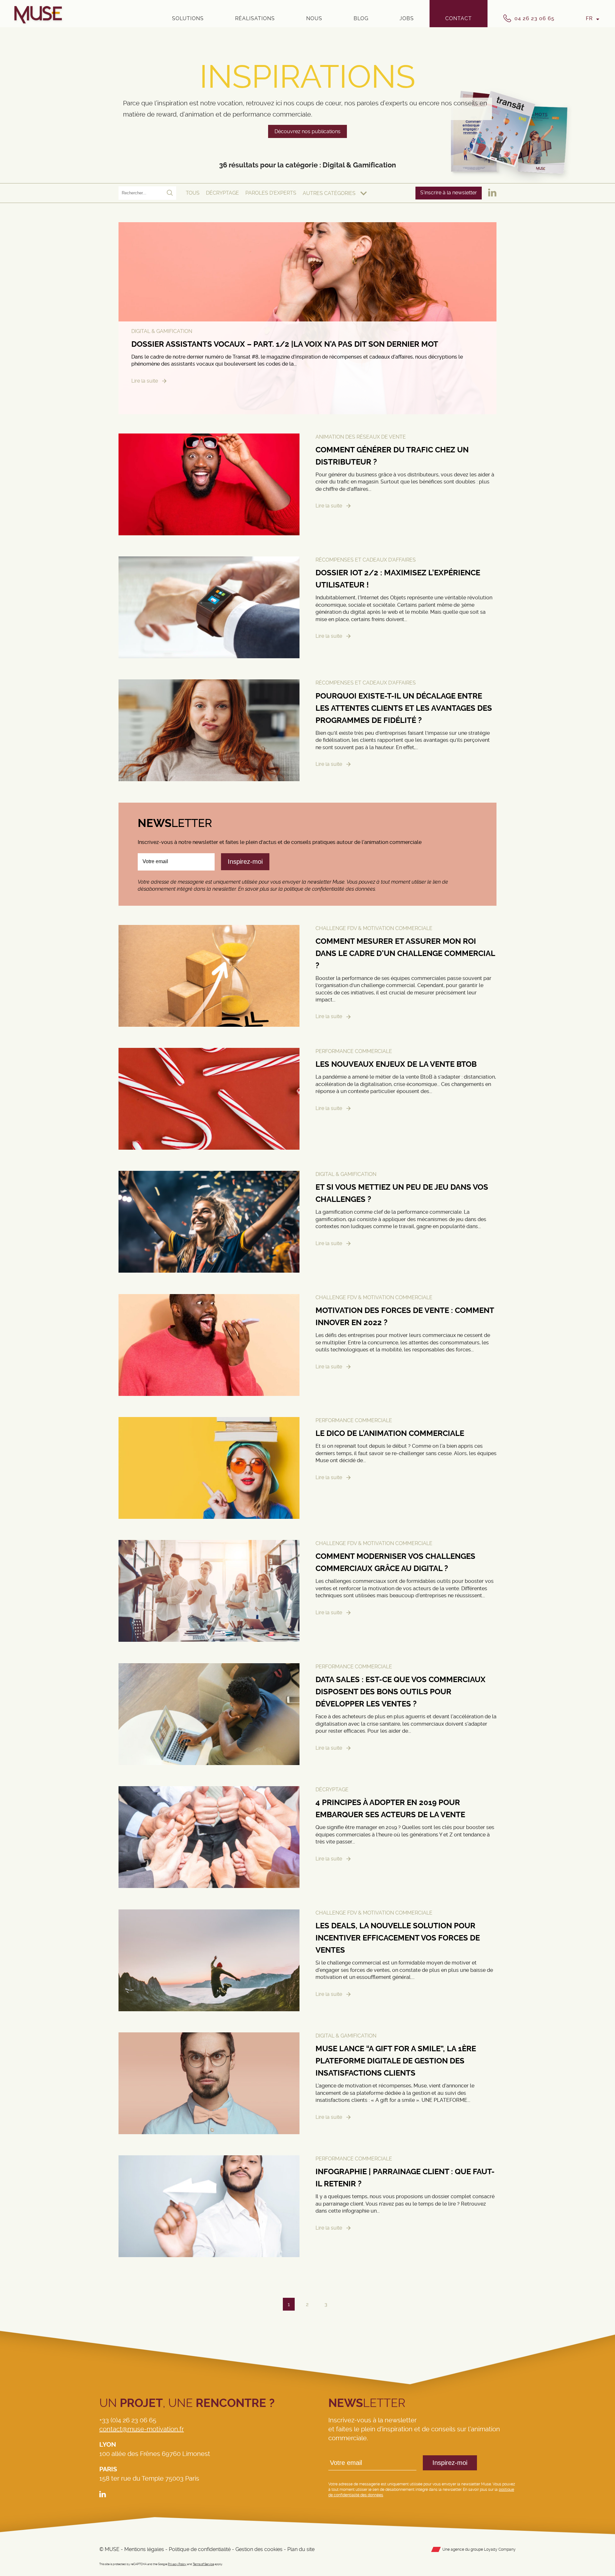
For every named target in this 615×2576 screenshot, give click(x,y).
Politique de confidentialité (200, 2549)
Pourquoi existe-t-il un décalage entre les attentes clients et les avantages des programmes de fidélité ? (404, 708)
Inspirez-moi (450, 2463)
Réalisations (255, 18)
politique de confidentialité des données (330, 889)
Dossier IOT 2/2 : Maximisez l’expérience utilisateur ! (398, 579)
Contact (459, 18)
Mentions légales (144, 2549)
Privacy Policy (177, 2564)
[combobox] (335, 193)
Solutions (188, 18)
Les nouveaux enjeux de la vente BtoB (396, 1064)
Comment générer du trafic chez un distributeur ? (392, 456)
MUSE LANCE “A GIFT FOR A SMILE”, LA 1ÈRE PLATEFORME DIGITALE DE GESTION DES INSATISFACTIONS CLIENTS (396, 2061)
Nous (314, 18)
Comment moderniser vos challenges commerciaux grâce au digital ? (395, 1563)
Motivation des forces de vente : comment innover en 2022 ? (405, 1316)
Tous (193, 193)
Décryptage (222, 193)
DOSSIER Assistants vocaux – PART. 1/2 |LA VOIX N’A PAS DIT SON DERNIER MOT (285, 344)
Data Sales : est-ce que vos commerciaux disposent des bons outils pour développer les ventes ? (401, 1692)
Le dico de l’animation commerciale (390, 1433)
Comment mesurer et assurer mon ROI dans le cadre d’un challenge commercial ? (405, 953)
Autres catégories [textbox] (329, 193)
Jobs (407, 18)
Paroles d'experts (271, 193)
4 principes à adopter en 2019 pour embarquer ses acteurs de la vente (390, 1809)
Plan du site (301, 2549)
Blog (361, 18)
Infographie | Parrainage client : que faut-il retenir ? (405, 2178)
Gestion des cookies (259, 2549)
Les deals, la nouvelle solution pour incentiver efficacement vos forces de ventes (398, 1938)
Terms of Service (203, 2564)
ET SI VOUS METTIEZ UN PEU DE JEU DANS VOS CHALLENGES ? (402, 1194)
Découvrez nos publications (307, 131)
